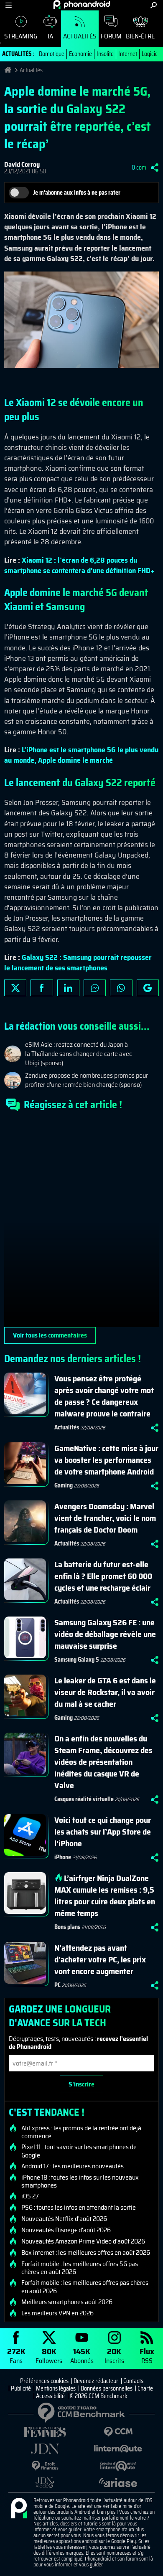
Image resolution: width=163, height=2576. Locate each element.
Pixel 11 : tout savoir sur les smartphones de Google (79, 2151)
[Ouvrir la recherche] (154, 5)
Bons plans (67, 1927)
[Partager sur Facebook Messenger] (95, 988)
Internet (128, 54)
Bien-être (140, 36)
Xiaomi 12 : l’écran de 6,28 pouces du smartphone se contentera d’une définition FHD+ (79, 565)
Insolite (105, 54)
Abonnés (82, 2355)
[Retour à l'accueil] (82, 5)
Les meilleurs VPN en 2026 (57, 2313)
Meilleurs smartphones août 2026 (67, 2302)
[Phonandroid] (19, 2509)
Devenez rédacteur (96, 2381)
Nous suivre (148, 988)
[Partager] (155, 168)
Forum (111, 36)
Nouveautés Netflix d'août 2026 (64, 2219)
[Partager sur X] (15, 988)
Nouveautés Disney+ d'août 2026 (66, 2230)
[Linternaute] (118, 2449)
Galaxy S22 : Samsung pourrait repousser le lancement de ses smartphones (78, 963)
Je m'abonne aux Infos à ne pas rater (77, 193)
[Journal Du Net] (45, 2449)
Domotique (52, 54)
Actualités (80, 36)
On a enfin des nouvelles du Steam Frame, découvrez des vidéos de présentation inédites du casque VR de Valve (103, 1762)
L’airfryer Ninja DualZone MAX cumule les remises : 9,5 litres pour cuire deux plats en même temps (105, 1896)
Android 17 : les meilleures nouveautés (73, 2166)
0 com (139, 168)
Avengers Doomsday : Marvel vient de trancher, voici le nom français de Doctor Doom (105, 1518)
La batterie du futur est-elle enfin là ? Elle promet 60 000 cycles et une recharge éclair (103, 1576)
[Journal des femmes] (45, 2432)
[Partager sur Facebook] (42, 988)
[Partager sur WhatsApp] (121, 988)
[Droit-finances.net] (45, 2466)
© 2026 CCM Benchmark (99, 2396)
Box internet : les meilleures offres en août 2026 (86, 2253)
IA (50, 36)
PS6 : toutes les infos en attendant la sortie (79, 2208)
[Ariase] (118, 2482)
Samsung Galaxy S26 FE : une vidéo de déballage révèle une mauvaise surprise (105, 1634)
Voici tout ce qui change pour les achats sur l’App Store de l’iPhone (103, 1832)
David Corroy (22, 164)
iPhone (63, 1857)
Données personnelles (107, 2388)
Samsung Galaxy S (77, 1660)
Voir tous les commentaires (50, 1335)
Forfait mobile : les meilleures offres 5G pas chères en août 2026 (80, 2268)
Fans (16, 2355)
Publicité (21, 2388)
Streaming (21, 36)
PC (57, 1985)
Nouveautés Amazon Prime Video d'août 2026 (83, 2241)
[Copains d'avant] (118, 2466)
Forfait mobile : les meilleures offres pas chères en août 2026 (85, 2287)
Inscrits (114, 2355)
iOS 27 (30, 2196)
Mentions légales (56, 2388)
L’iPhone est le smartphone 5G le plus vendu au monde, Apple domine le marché (81, 755)
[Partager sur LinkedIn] (68, 988)
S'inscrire (81, 2084)
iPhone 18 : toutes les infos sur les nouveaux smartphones (80, 2181)
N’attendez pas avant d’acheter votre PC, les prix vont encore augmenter (100, 1959)
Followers (49, 2355)
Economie (80, 54)
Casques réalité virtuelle (84, 1799)
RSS (147, 2355)
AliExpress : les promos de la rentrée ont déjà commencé (81, 2132)
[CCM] (118, 2432)
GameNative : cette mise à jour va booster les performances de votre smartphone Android (106, 1460)
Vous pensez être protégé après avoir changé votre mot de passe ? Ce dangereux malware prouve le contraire (104, 1396)
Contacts (133, 2381)
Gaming (64, 1485)
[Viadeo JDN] (45, 2483)
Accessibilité (50, 2396)
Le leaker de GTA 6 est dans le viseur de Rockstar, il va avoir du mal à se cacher (105, 1692)
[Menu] (9, 5)
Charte (145, 2388)
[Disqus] (81, 1223)
